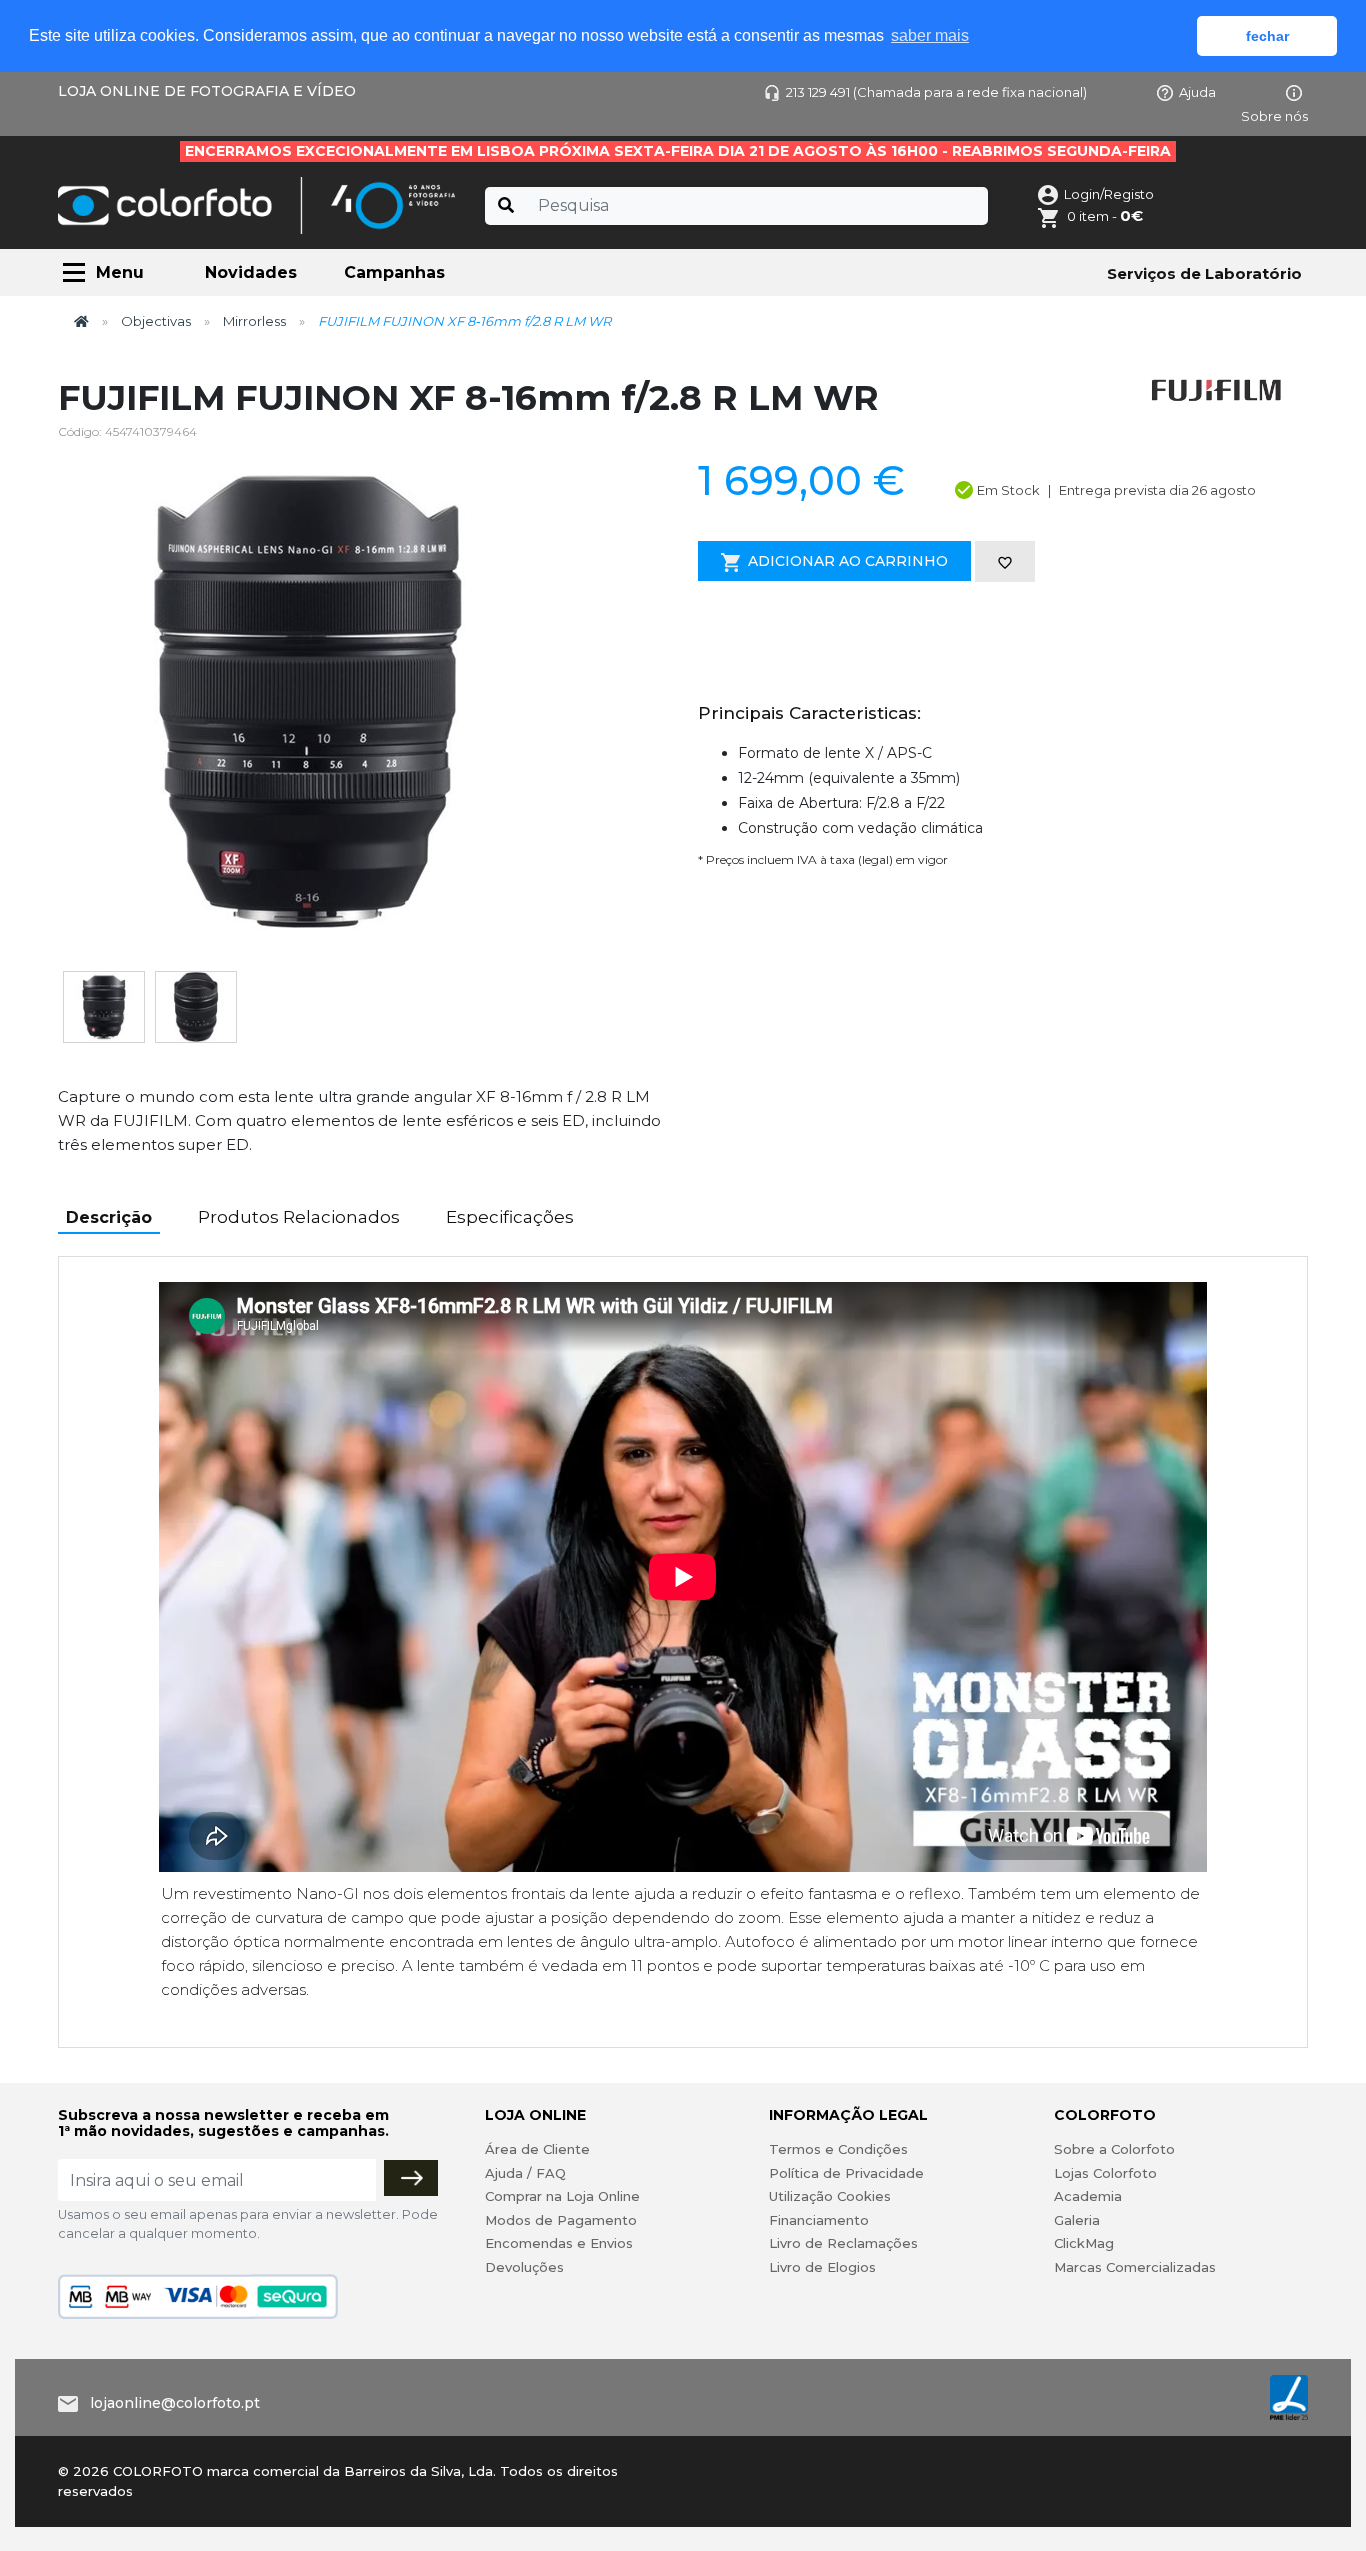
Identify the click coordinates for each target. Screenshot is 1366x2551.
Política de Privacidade (846, 2173)
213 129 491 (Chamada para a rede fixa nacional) (936, 92)
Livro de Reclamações (843, 2243)
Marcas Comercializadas (1135, 2267)
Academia (1088, 2196)
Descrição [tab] (109, 1217)
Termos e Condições (838, 2149)
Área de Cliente (537, 2149)
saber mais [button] (930, 35)
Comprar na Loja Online (562, 2196)
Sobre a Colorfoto (1114, 2149)
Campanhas (394, 272)
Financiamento (819, 2220)
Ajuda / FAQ (525, 2173)
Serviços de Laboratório (1204, 273)
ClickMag (1084, 2243)
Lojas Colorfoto (1105, 2173)
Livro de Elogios (822, 2267)
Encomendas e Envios (559, 2243)
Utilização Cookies (830, 2196)
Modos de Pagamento (561, 2220)
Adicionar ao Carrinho (848, 561)
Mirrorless (254, 321)
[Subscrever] (411, 2178)
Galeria (1077, 2220)
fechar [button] (1267, 36)
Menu (120, 272)
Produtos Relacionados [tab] (299, 1217)
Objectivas (156, 321)
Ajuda (1197, 92)
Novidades (251, 272)
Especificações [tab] (510, 1217)
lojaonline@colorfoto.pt (175, 2403)
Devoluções (524, 2267)
